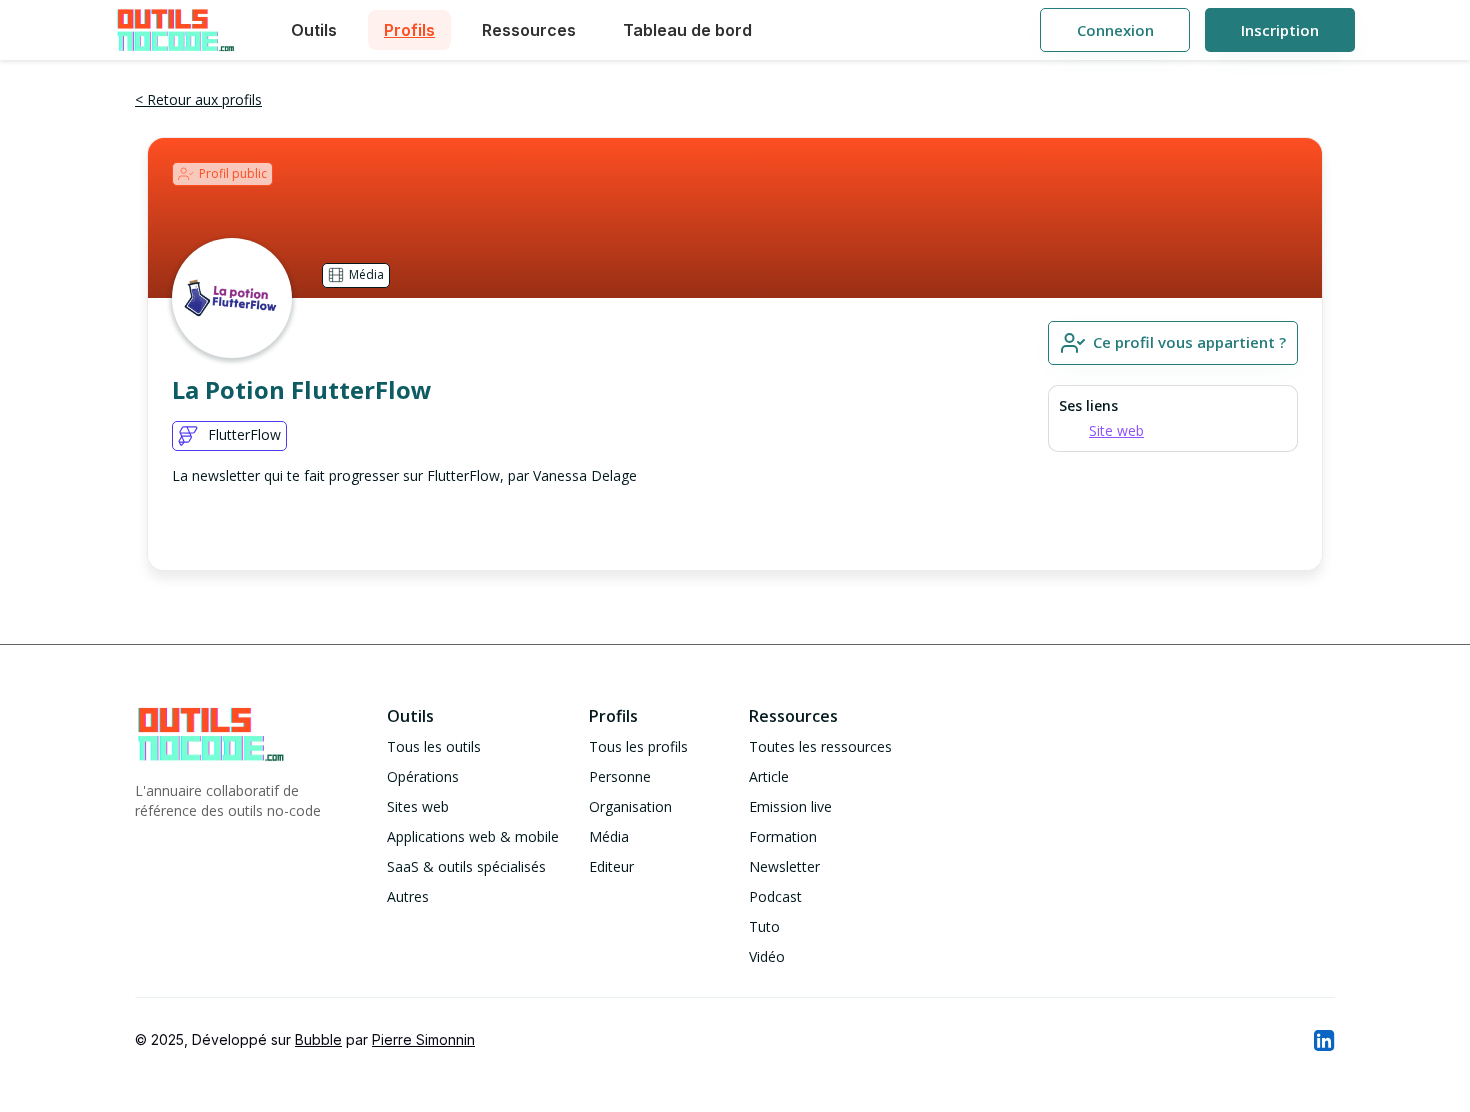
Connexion (1115, 30)
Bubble (318, 1039)
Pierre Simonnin (423, 1039)
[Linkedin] (1323, 1040)
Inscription (1280, 30)
